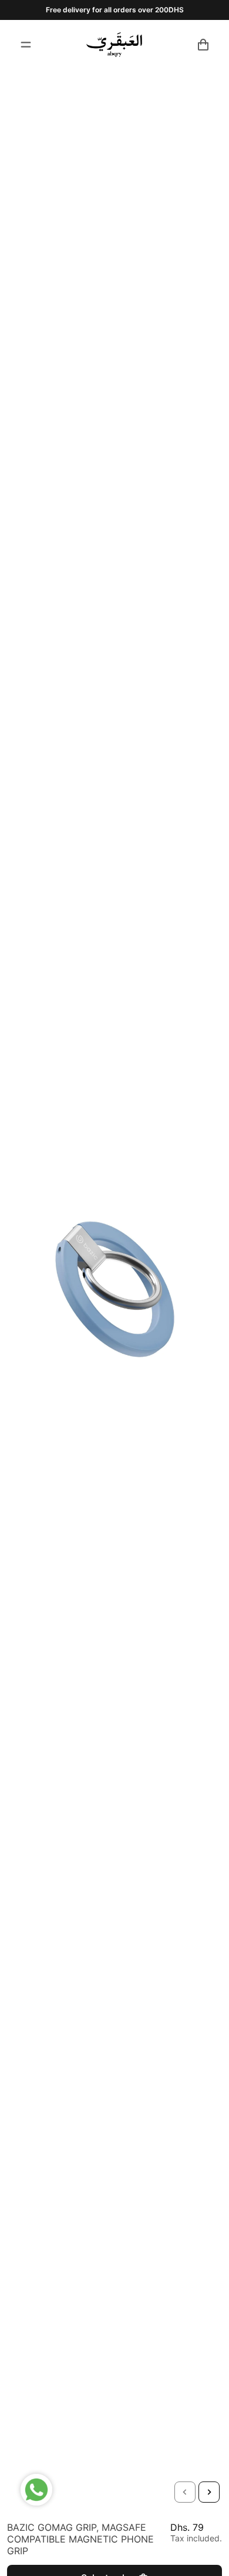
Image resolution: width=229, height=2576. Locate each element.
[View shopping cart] (203, 45)
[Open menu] (26, 45)
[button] (185, 2492)
